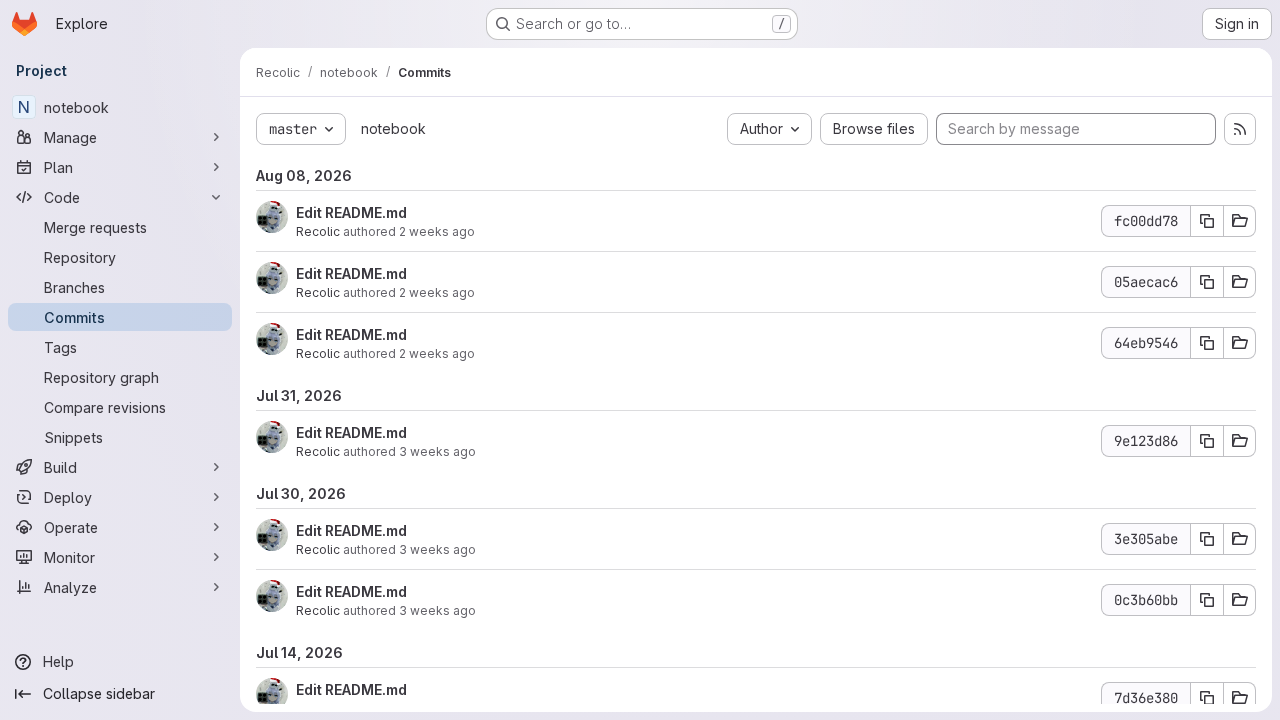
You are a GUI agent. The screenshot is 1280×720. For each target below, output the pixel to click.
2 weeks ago (437, 231)
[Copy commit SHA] (1207, 221)
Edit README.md (351, 212)
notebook (393, 128)
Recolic (318, 231)
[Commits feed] (1240, 129)
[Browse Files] (1240, 221)
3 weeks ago (437, 451)
